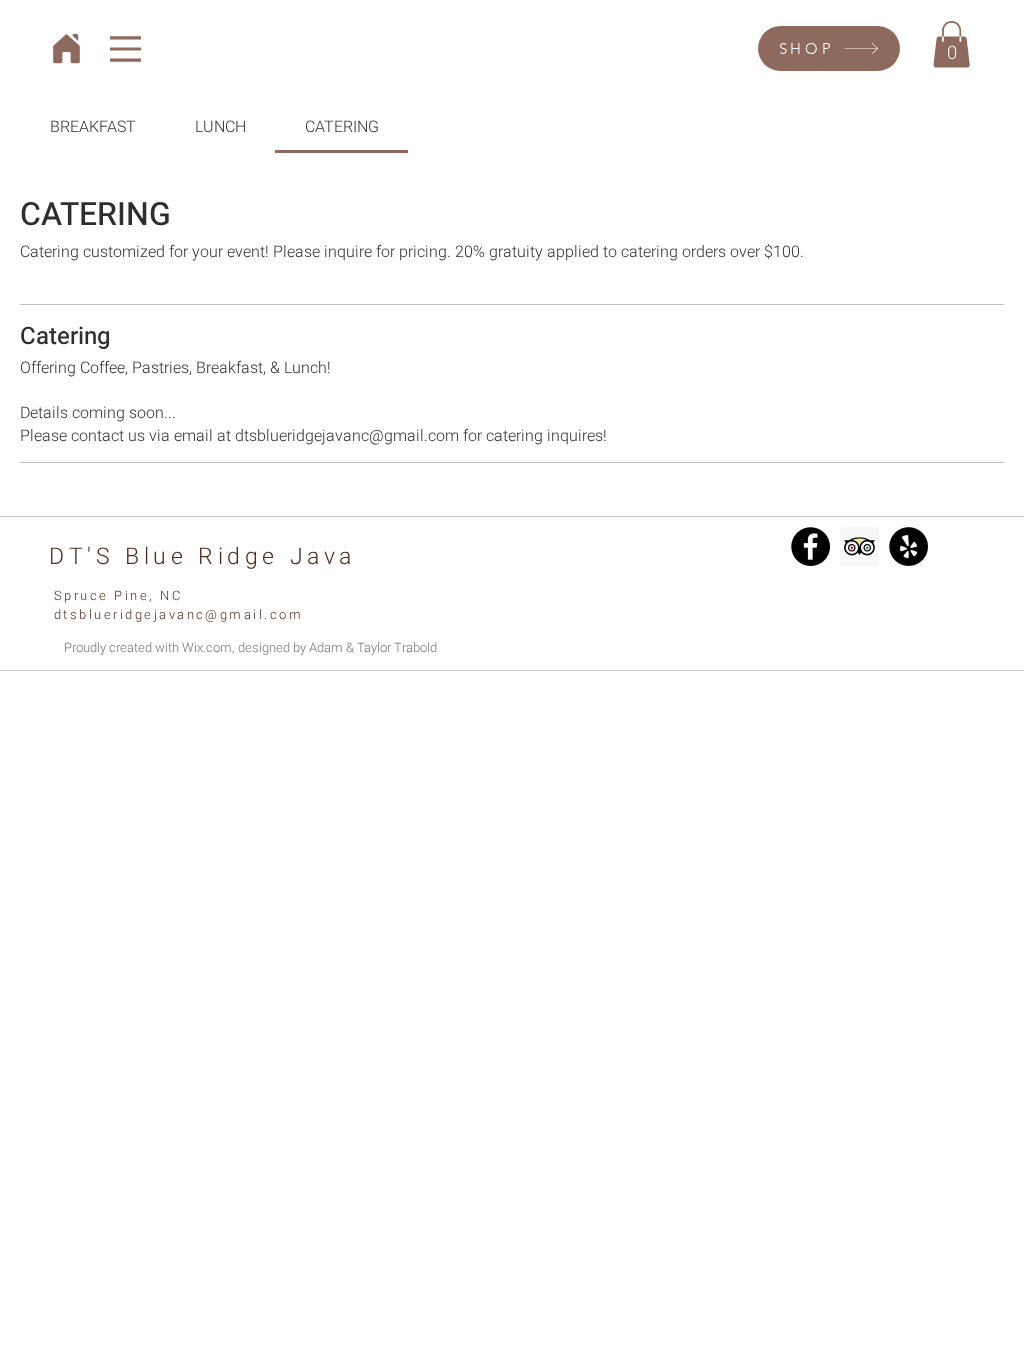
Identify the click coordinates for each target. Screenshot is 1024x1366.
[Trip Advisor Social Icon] (859, 546)
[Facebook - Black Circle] (810, 546)
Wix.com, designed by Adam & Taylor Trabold (309, 647)
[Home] (66, 48)
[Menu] (125, 48)
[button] (951, 44)
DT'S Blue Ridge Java (202, 557)
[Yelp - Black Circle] (908, 546)
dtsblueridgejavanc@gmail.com (178, 614)
